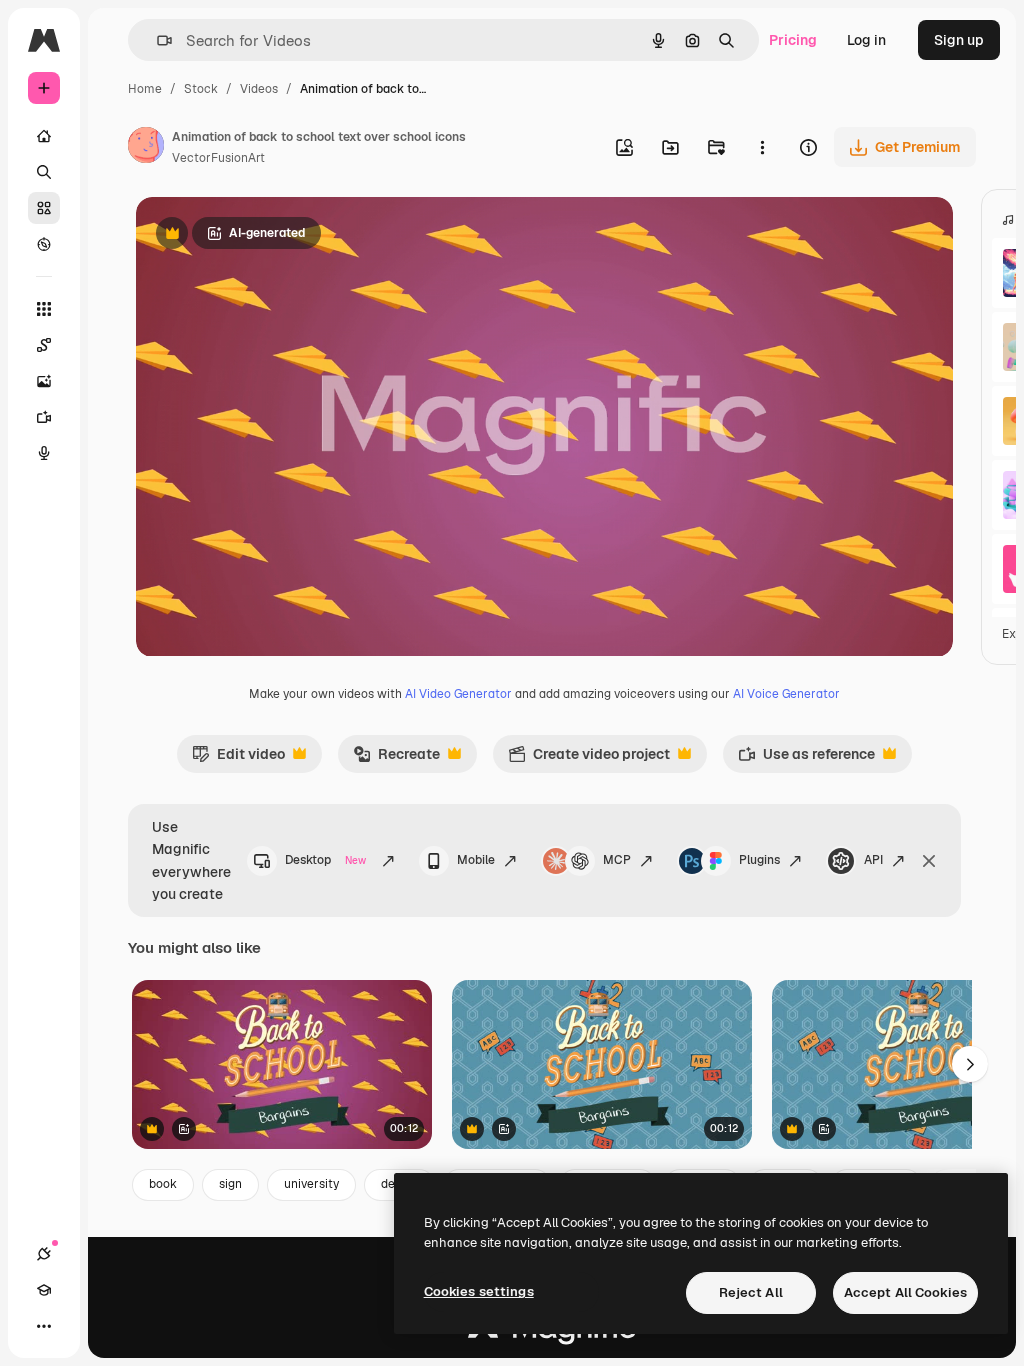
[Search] (44, 172)
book (163, 1184)
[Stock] (44, 208)
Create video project (589, 759)
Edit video (238, 759)
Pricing (793, 40)
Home (145, 89)
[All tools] (44, 309)
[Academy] (44, 1290)
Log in (866, 40)
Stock (201, 89)
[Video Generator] (44, 417)
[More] (44, 1326)
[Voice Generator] (44, 453)
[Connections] (44, 1254)
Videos (259, 89)
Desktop (326, 860)
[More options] (762, 147)
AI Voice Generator (786, 694)
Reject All (751, 1292)
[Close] (929, 861)
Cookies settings (479, 1291)
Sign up (959, 40)
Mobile (476, 860)
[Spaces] (44, 345)
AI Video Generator (458, 694)
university (311, 1184)
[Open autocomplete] (156, 40)
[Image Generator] (44, 381)
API (873, 860)
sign (230, 1184)
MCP (617, 860)
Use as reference (806, 759)
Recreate (396, 759)
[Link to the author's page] (146, 148)
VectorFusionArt (218, 158)
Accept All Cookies (905, 1292)
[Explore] (44, 244)
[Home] (44, 136)
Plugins (759, 860)
